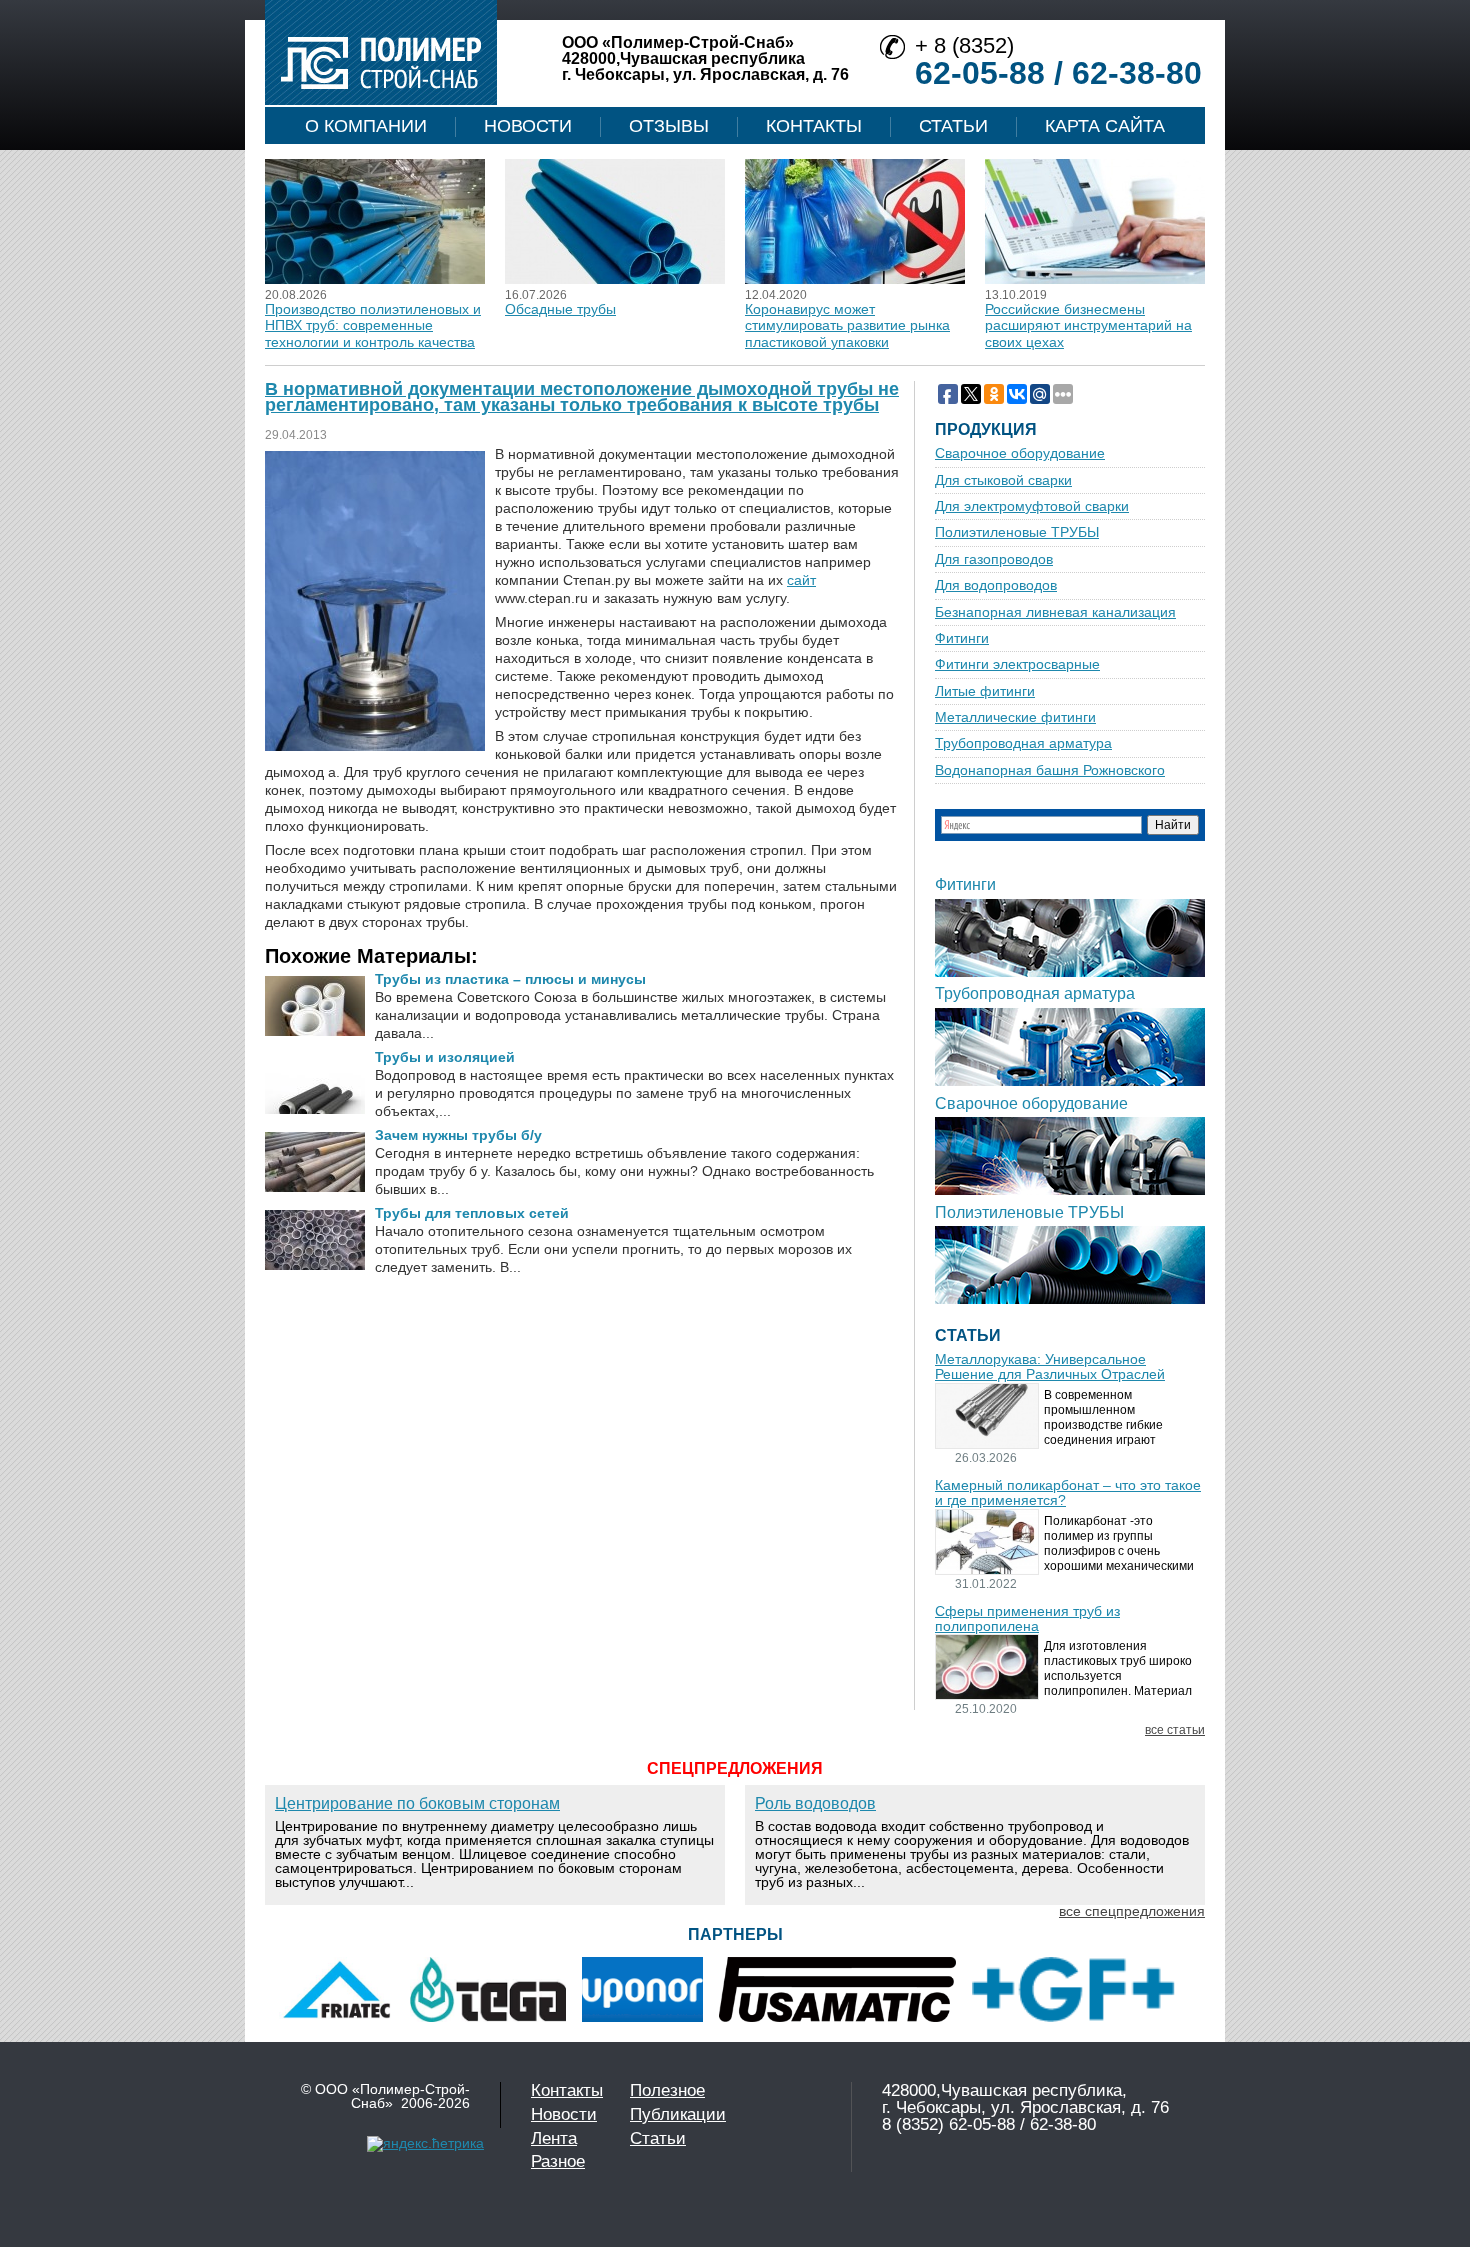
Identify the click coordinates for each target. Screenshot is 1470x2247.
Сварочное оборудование (1020, 453)
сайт (801, 580)
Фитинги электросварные (1017, 664)
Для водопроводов (996, 585)
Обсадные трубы (560, 309)
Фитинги (962, 638)
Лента (554, 2138)
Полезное (667, 2090)
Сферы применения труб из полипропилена (1027, 1619)
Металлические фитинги (1015, 717)
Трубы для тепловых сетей (472, 1213)
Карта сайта (1105, 126)
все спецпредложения (1132, 1911)
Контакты (814, 126)
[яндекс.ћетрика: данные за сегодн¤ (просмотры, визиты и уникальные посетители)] (425, 2144)
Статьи (953, 126)
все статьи (1175, 1730)
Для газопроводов (994, 559)
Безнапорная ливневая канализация (1055, 612)
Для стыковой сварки (1003, 480)
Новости (528, 126)
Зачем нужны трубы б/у (458, 1135)
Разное (558, 2161)
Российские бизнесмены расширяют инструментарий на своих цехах (1088, 325)
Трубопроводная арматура (1023, 743)
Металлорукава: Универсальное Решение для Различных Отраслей (1050, 1367)
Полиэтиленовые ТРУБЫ (1017, 532)
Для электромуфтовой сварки (1032, 506)
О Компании (366, 126)
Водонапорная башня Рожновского (1050, 770)
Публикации (678, 2114)
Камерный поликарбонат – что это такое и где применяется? (1068, 1493)
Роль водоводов (815, 1803)
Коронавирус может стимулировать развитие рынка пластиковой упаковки (847, 325)
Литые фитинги (985, 691)
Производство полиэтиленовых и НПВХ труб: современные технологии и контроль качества (373, 325)
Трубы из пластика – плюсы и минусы (510, 979)
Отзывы (669, 126)
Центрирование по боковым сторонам (417, 1803)
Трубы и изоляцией (445, 1057)
